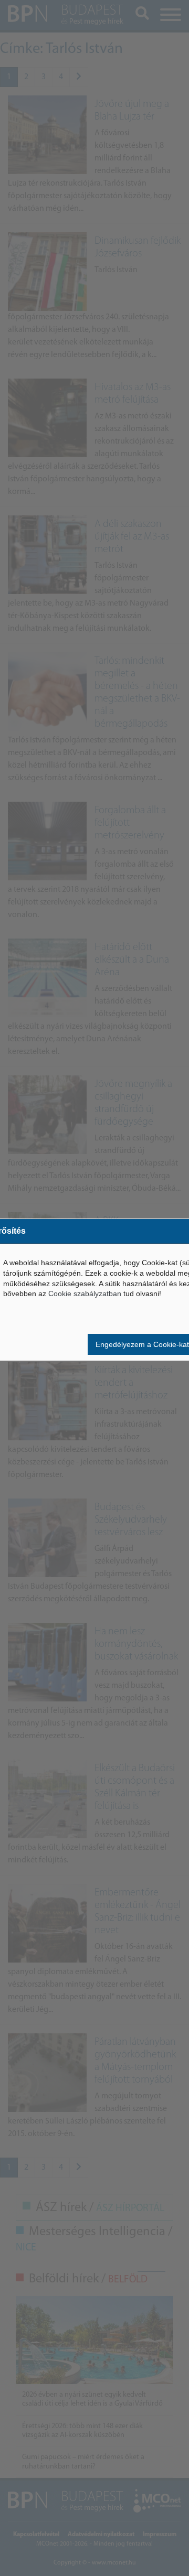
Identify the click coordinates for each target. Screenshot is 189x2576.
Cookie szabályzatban (85, 1294)
